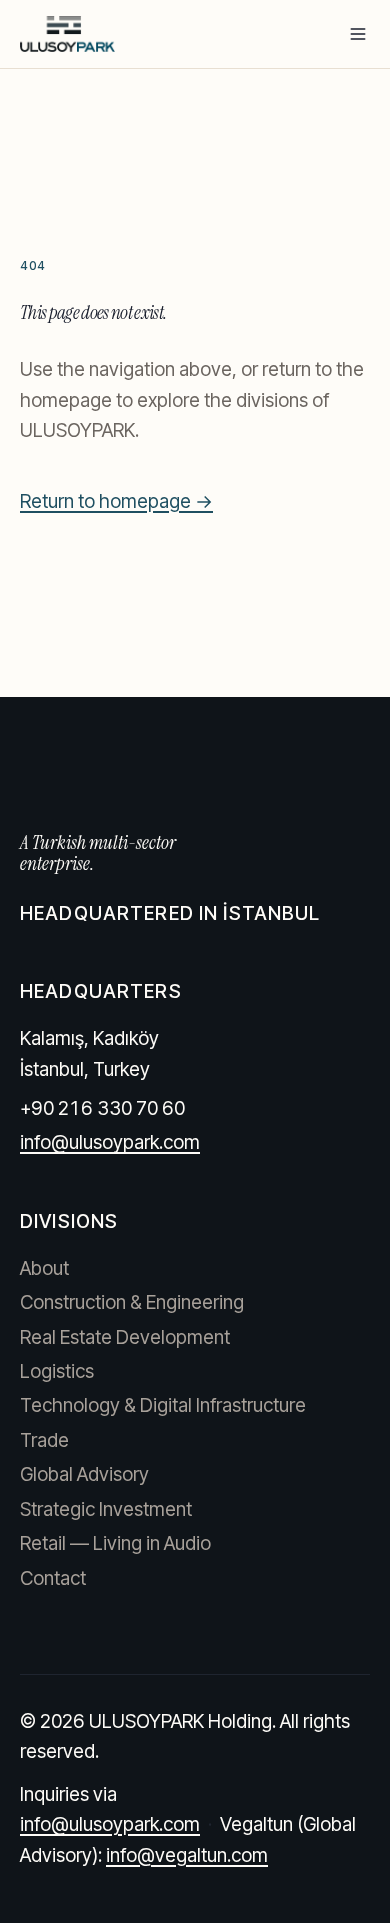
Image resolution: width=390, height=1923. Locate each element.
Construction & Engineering (132, 1302)
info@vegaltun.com (187, 1855)
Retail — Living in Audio (115, 1543)
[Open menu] (358, 34)
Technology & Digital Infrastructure (163, 1405)
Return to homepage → (116, 501)
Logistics (57, 1371)
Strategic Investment (106, 1509)
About (44, 1268)
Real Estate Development (125, 1337)
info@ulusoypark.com (110, 1142)
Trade (44, 1440)
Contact (53, 1578)
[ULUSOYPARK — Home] (67, 34)
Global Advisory (84, 1474)
